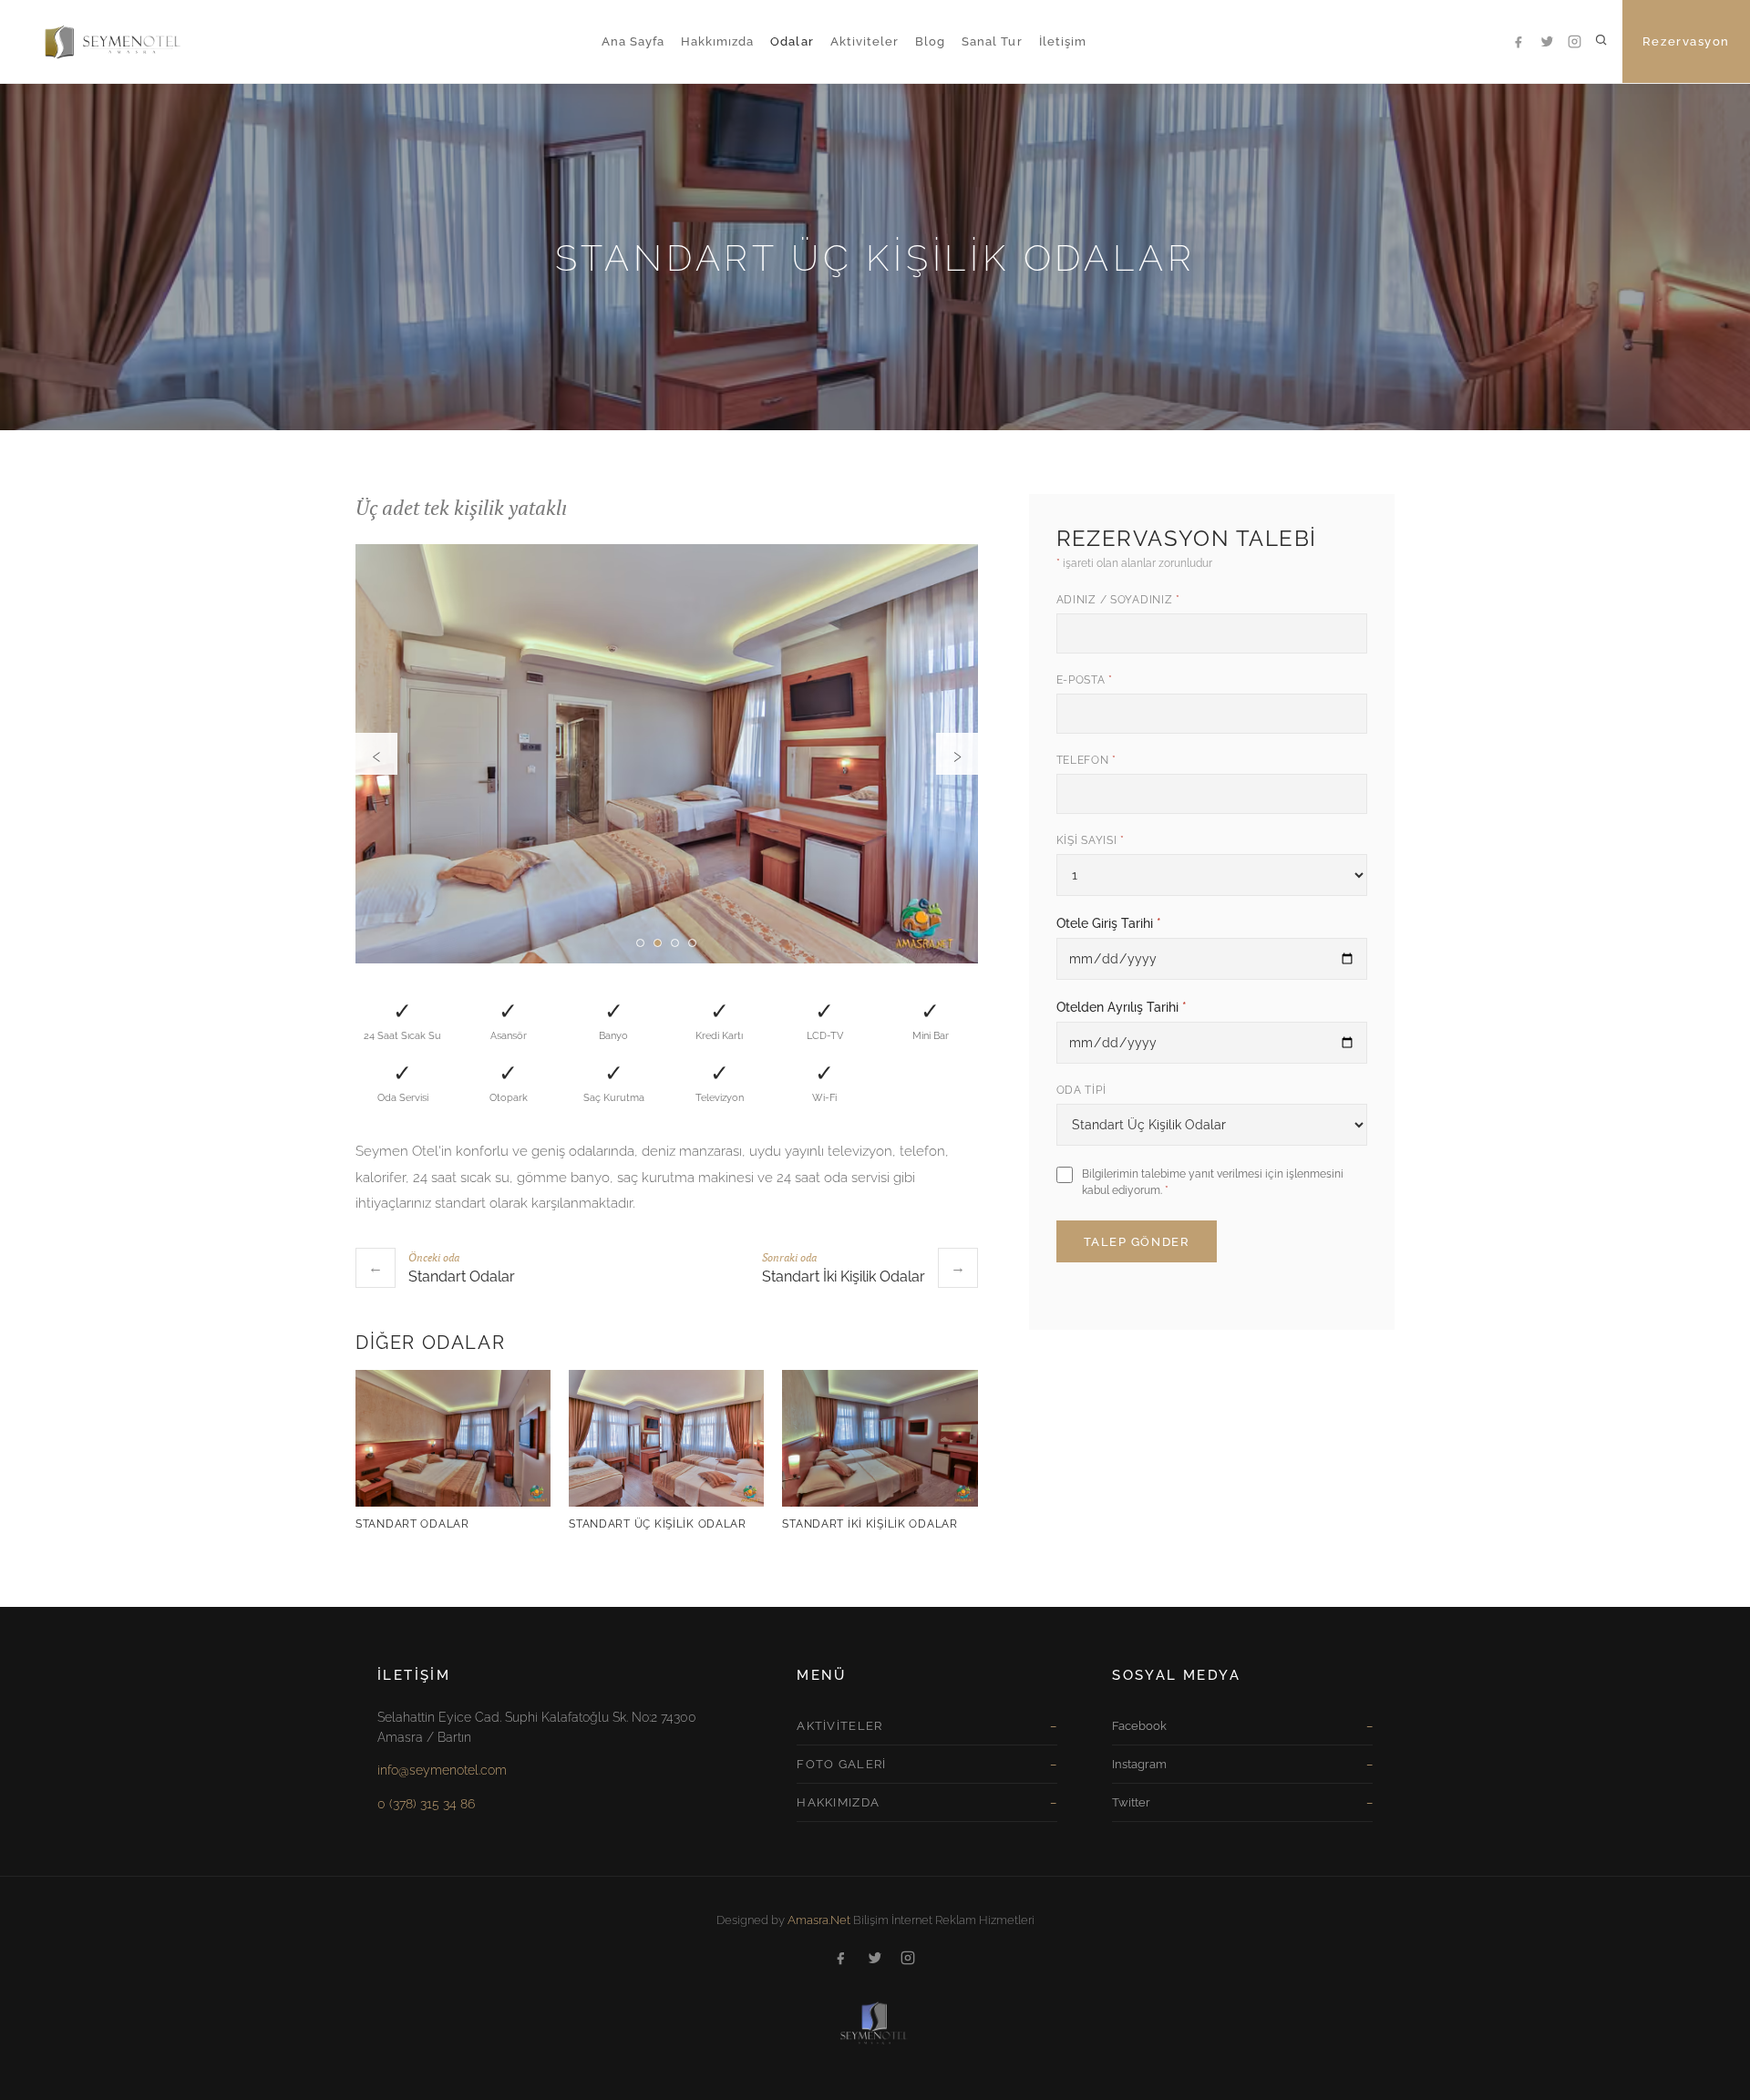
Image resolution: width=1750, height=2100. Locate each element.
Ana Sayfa (633, 41)
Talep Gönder (1137, 1242)
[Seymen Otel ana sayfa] (95, 41)
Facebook (1139, 1726)
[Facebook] (1520, 42)
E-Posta (1085, 680)
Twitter (1131, 1802)
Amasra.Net (819, 1920)
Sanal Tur (992, 41)
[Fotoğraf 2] (658, 943)
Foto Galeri (841, 1764)
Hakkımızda (717, 41)
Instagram (1139, 1764)
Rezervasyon (1686, 41)
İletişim (1063, 41)
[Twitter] (1548, 42)
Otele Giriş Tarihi (1109, 923)
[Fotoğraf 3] (675, 943)
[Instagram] (1575, 42)
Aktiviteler (865, 41)
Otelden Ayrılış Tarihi (1122, 1007)
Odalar (792, 41)
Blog (930, 41)
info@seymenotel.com (442, 1770)
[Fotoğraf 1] (640, 943)
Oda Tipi (1081, 1090)
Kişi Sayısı (1091, 840)
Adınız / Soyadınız (1118, 600)
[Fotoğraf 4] (692, 943)
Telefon (1087, 760)
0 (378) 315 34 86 (426, 1804)
